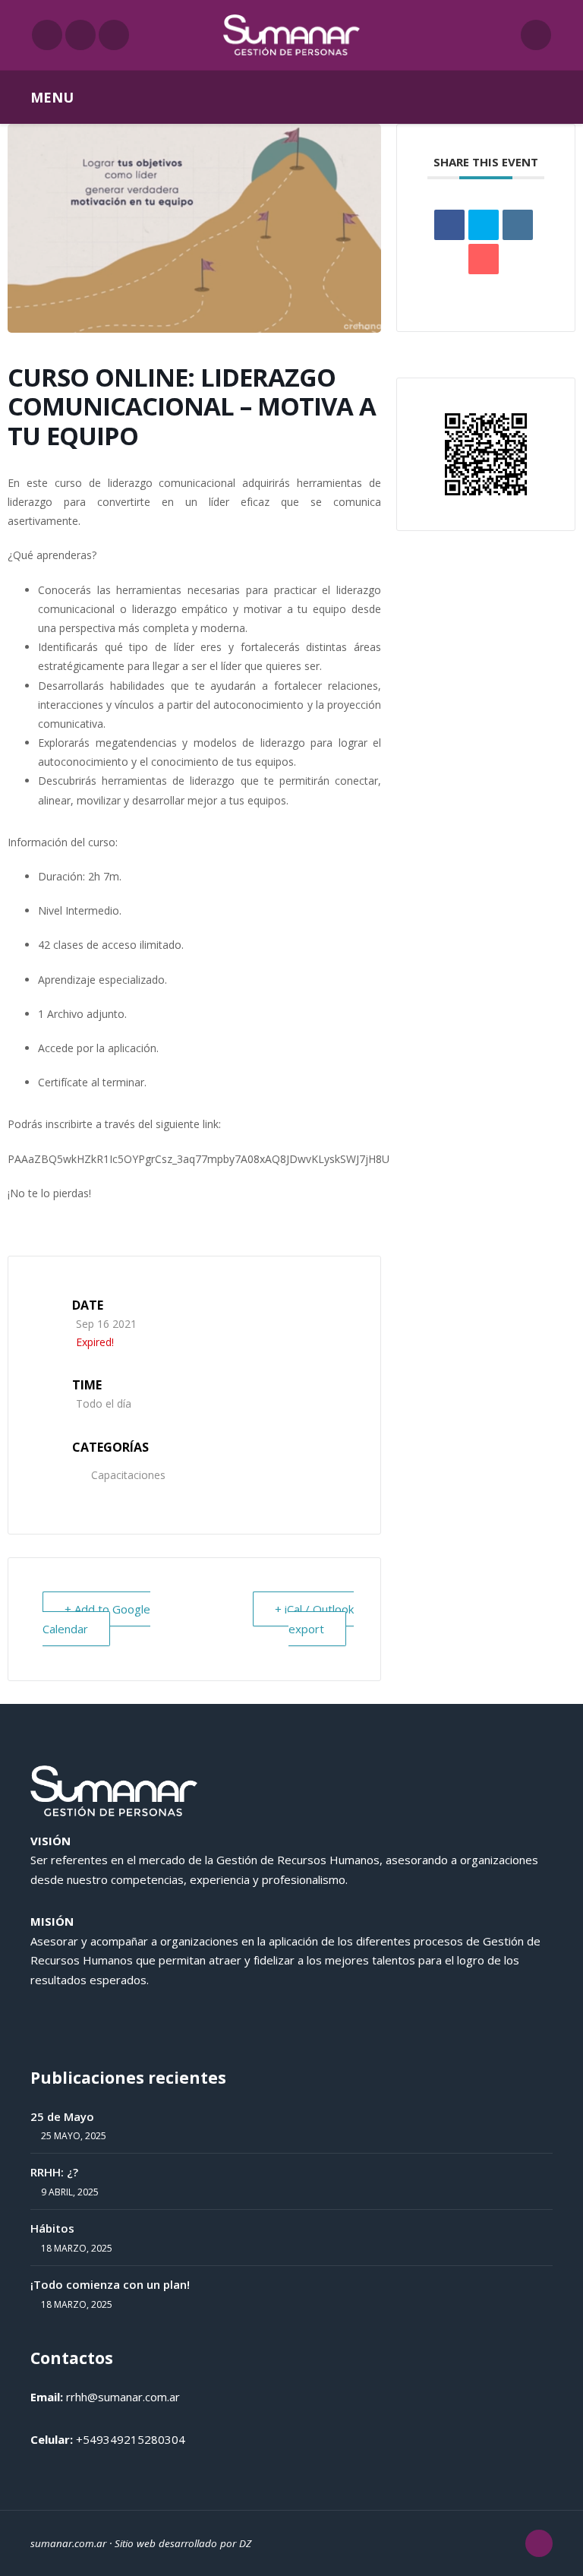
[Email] (484, 259)
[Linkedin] (518, 225)
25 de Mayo (62, 2116)
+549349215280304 (131, 2439)
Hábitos (52, 2228)
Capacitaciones (128, 1475)
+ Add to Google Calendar (96, 1619)
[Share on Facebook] (449, 225)
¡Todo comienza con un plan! (110, 2284)
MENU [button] (52, 97)
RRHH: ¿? (54, 2172)
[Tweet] (484, 225)
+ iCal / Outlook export (314, 1619)
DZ (245, 2543)
